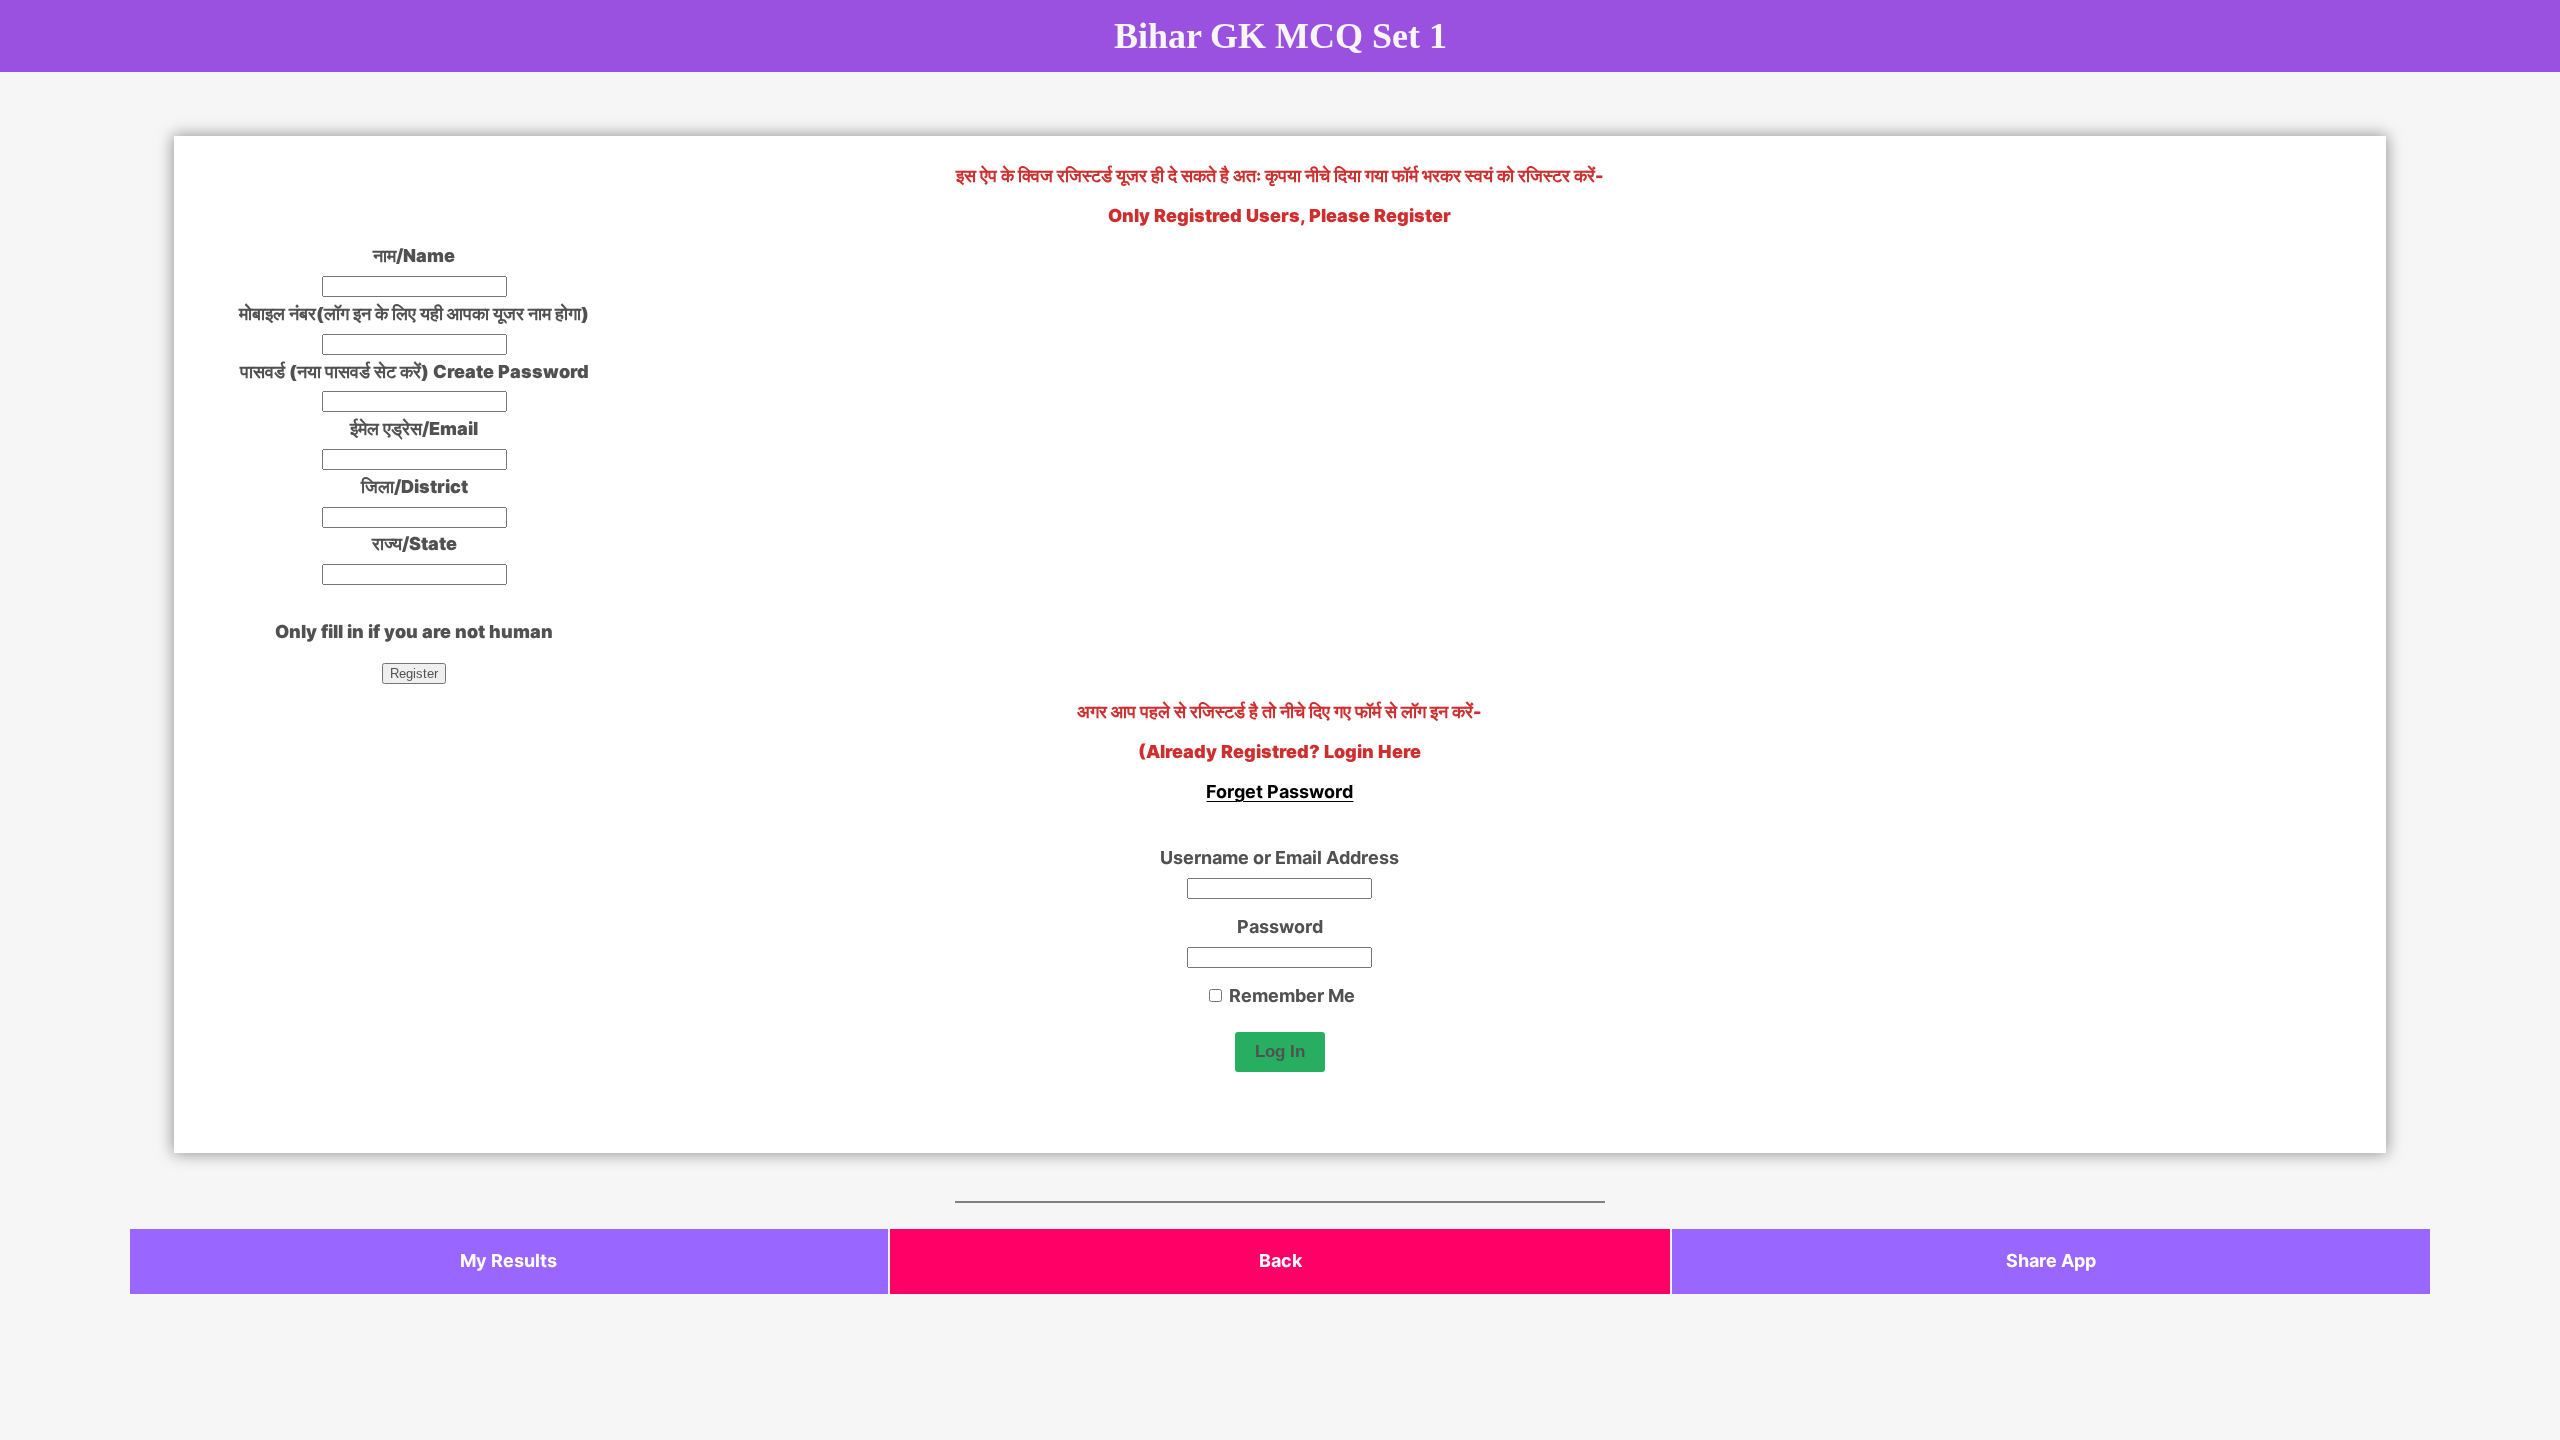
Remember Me (1290, 995)
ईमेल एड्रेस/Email (414, 428)
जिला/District (414, 486)
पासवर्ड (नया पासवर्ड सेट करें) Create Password (414, 371)
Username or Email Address (1279, 857)
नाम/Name (414, 255)
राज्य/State (414, 543)
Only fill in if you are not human (414, 631)
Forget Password (1279, 791)
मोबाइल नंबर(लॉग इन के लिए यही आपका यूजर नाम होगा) (414, 313)
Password (1280, 926)
